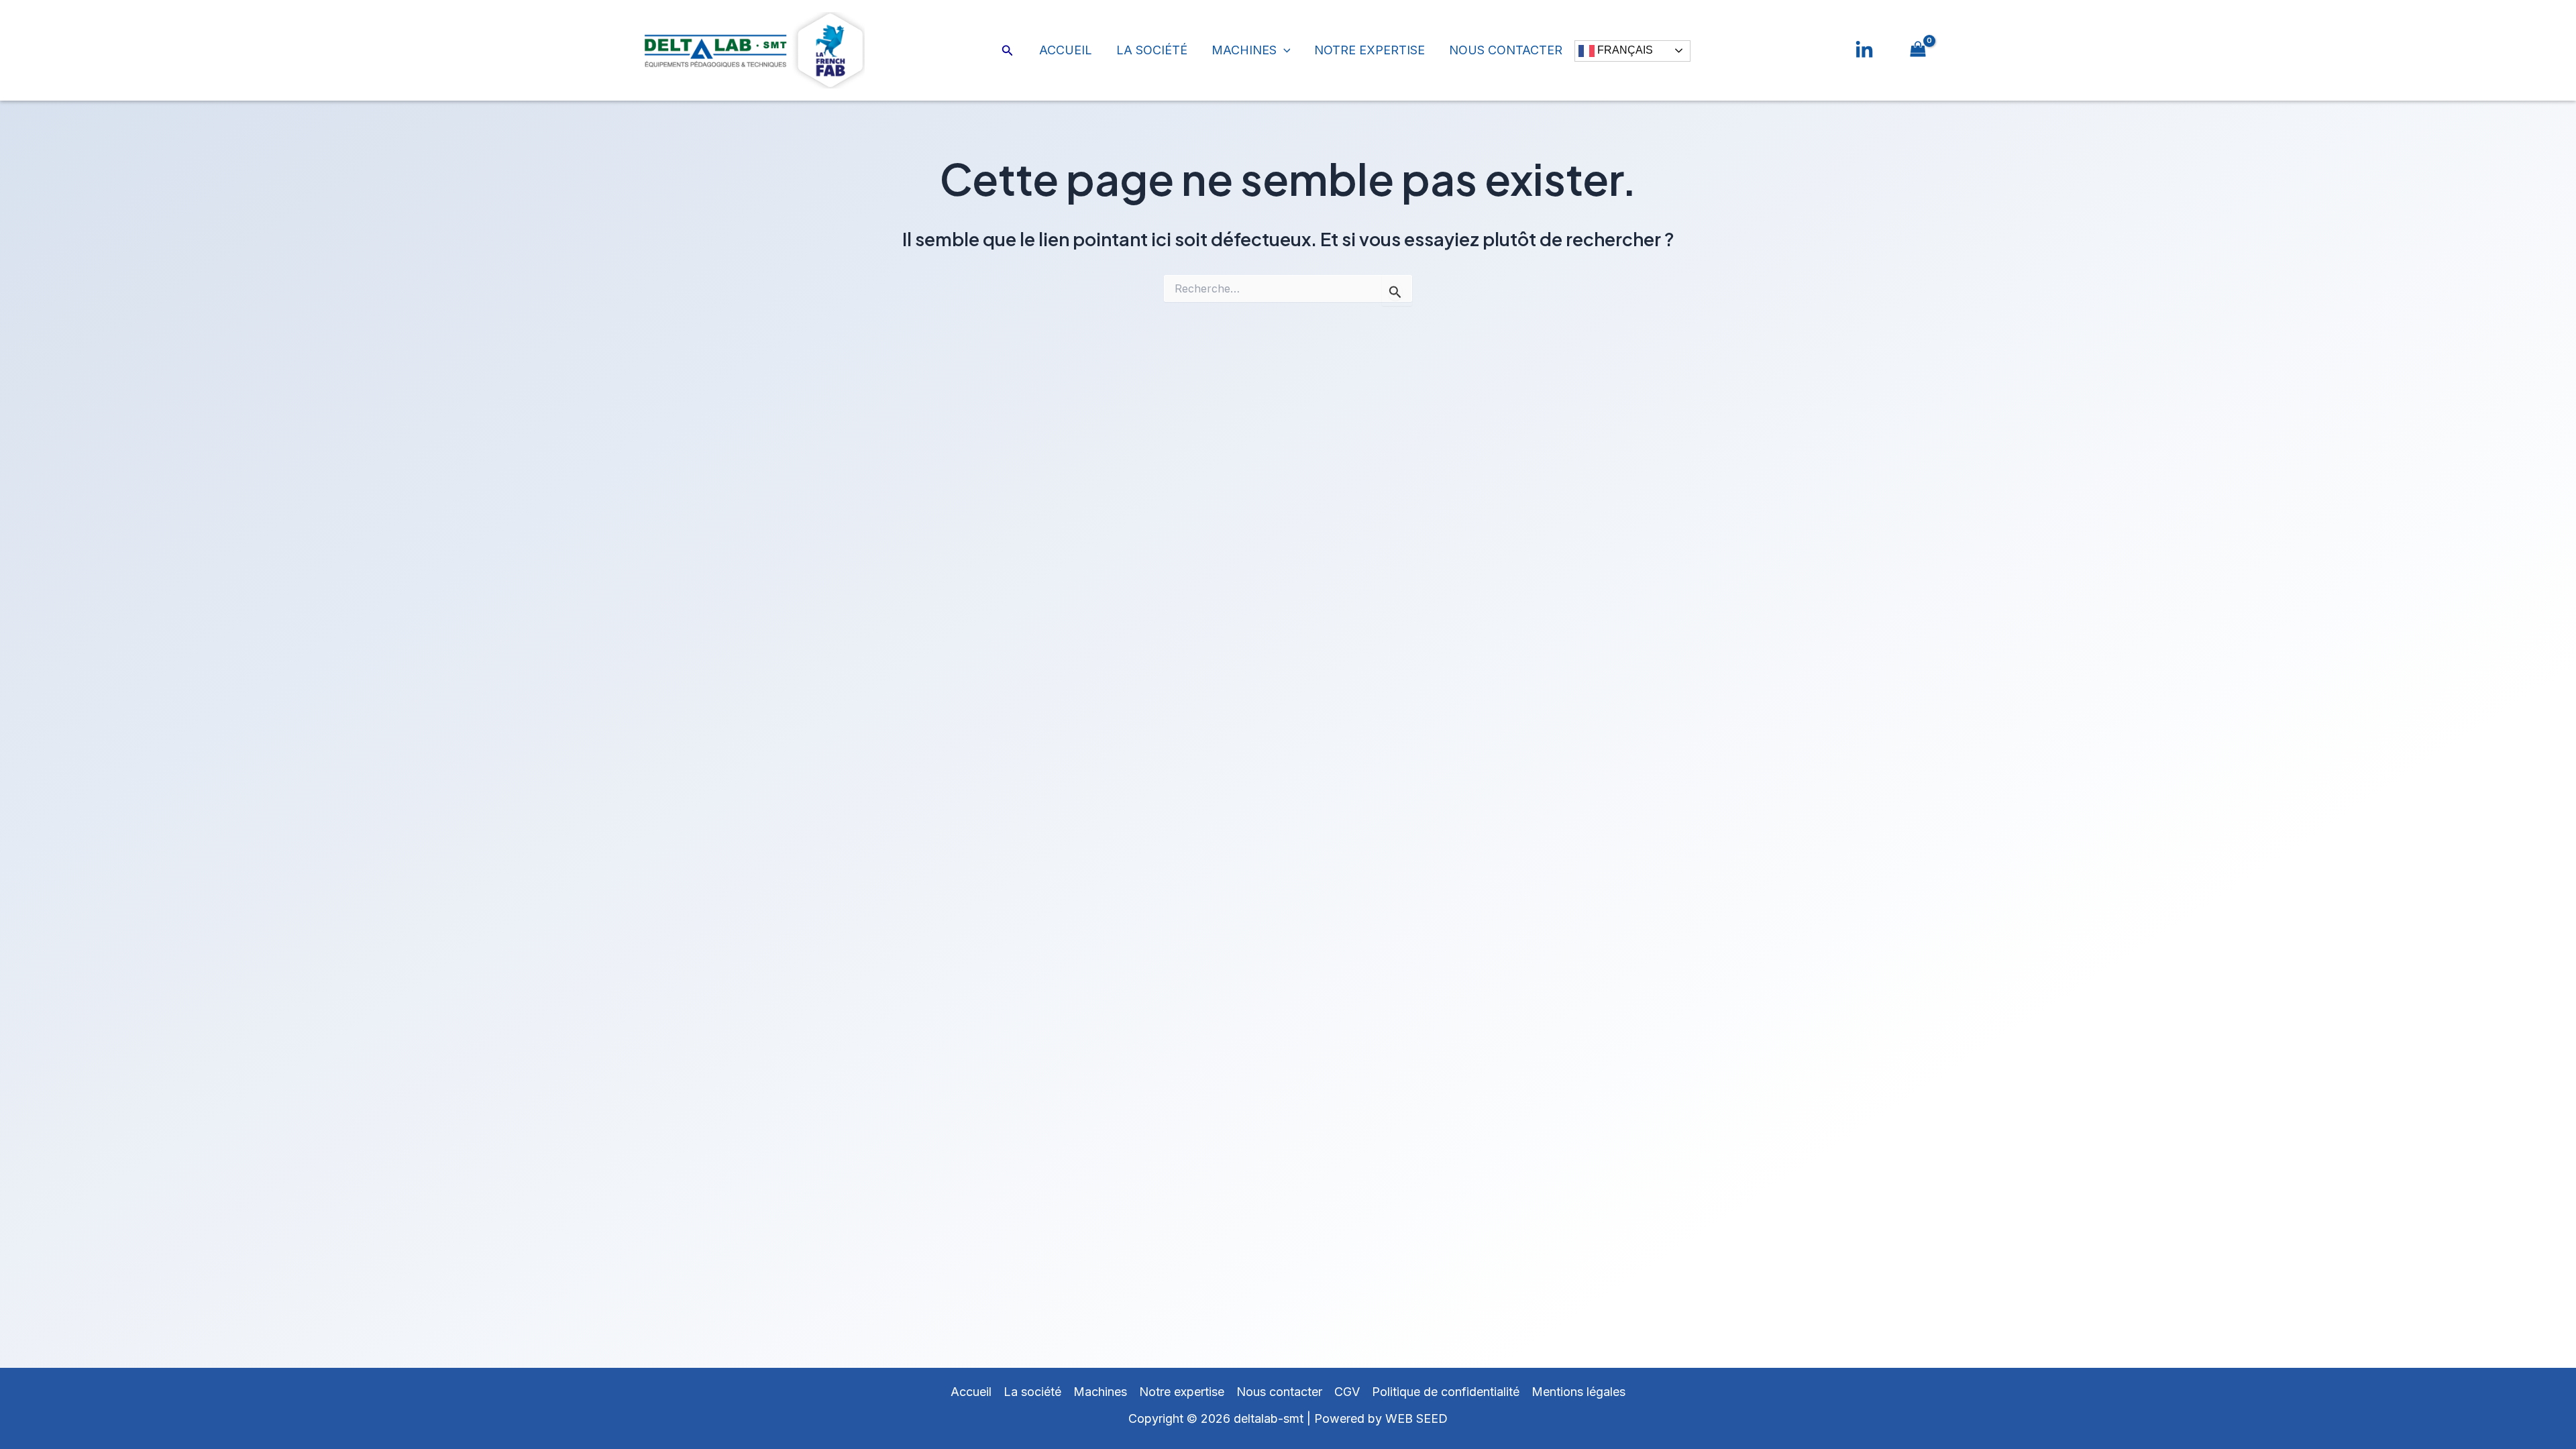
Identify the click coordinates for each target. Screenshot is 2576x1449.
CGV (1347, 1392)
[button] (1008, 51)
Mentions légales (1578, 1392)
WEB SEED (1416, 1418)
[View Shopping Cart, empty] (1918, 50)
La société (1152, 50)
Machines (1244, 50)
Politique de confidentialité (1446, 1392)
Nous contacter (1506, 50)
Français (1624, 50)
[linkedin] (1864, 50)
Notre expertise (1370, 50)
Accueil (1066, 50)
